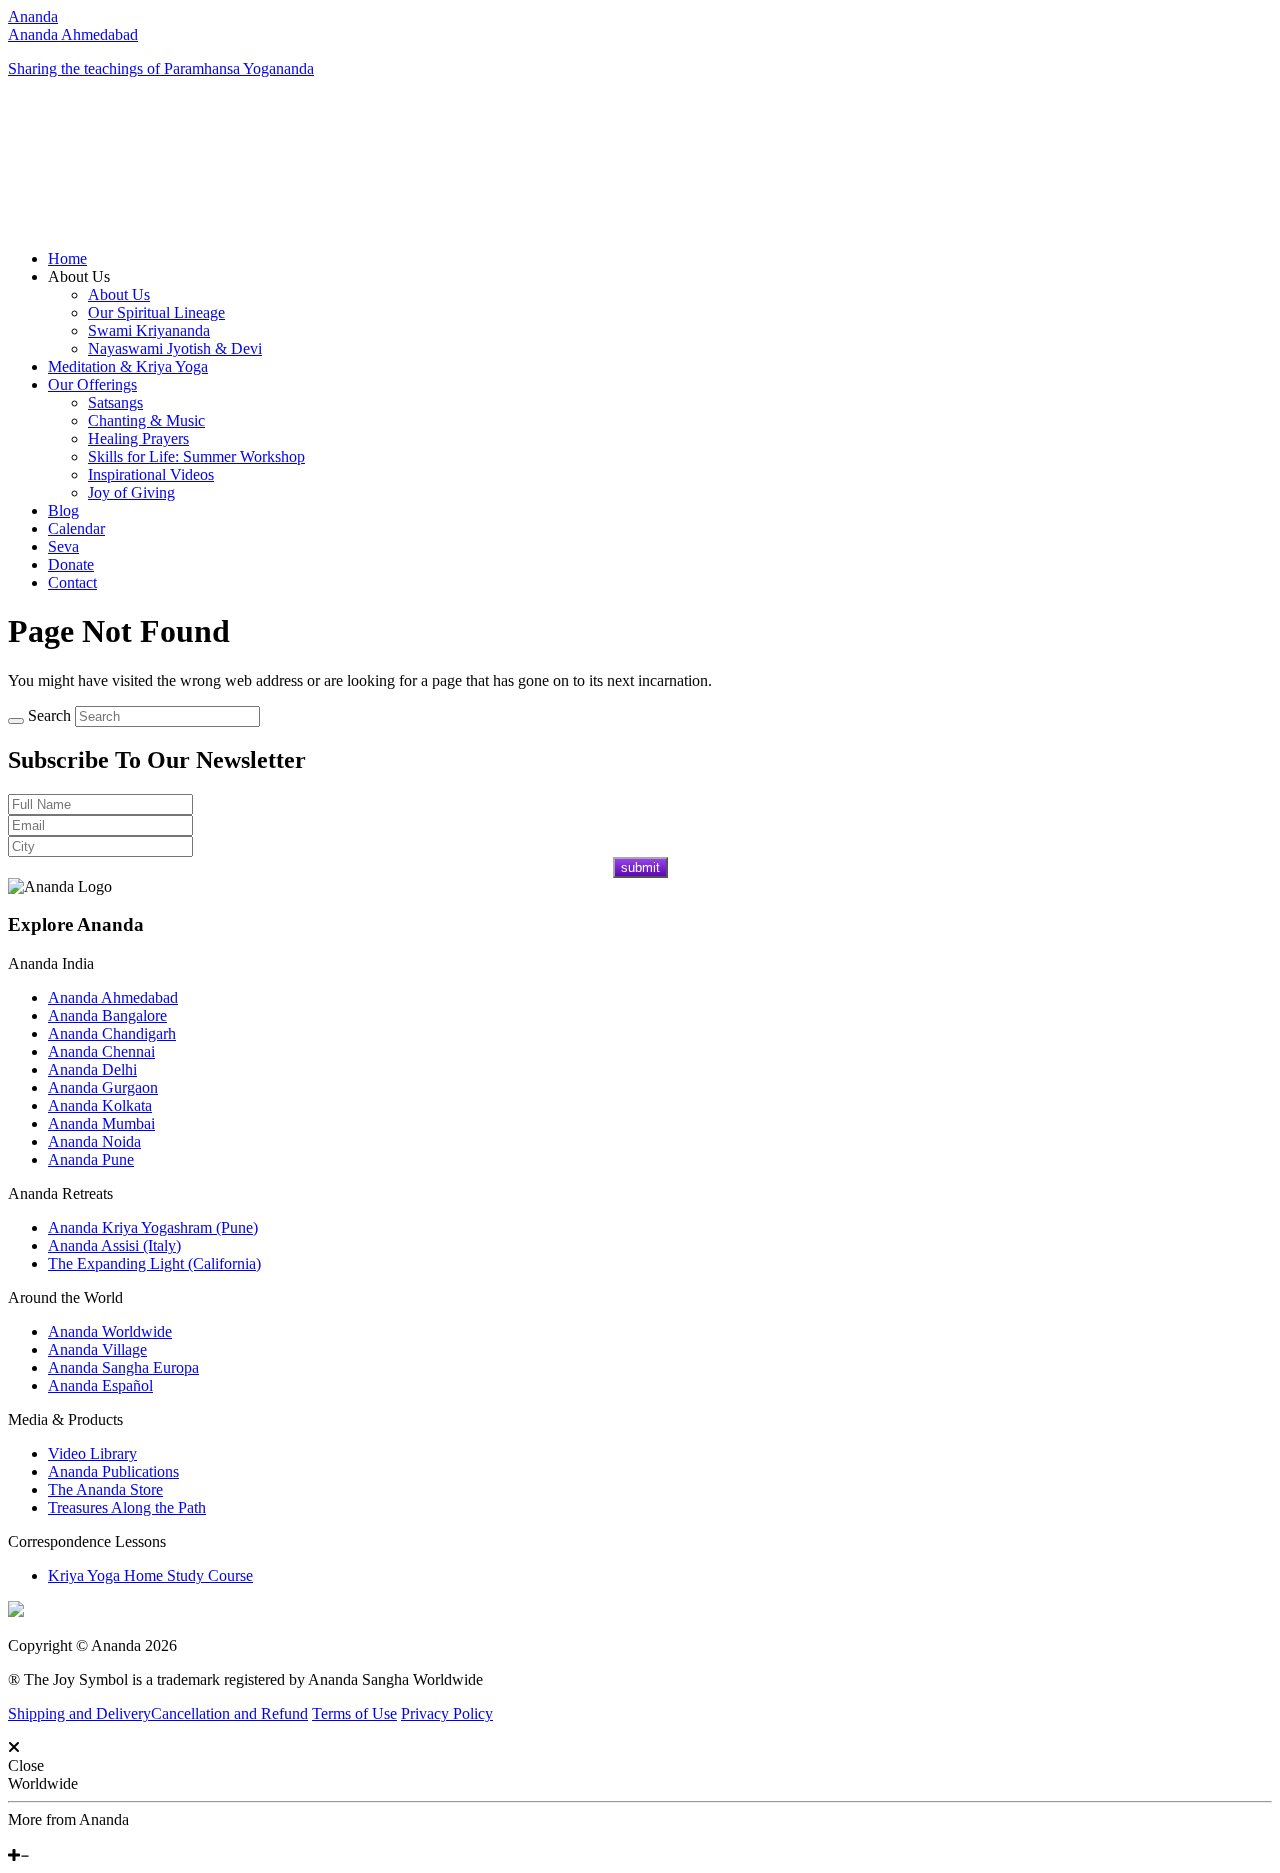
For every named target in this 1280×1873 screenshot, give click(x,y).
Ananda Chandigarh (112, 1033)
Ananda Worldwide (110, 1331)
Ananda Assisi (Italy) (114, 1245)
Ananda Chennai (101, 1051)
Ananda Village (97, 1349)
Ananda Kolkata (100, 1105)
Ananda (33, 16)
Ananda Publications (113, 1471)
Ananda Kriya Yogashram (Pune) (153, 1227)
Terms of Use (354, 1713)
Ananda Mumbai (101, 1123)
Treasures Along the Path (127, 1507)
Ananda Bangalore (107, 1015)
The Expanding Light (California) (154, 1263)
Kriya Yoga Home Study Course (150, 1575)
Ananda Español (100, 1385)
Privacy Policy (447, 1713)
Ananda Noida (94, 1141)
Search (49, 715)
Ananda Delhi (92, 1069)
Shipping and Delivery (79, 1713)
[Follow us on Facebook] (13, 1837)
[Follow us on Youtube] (27, 1837)
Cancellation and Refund (229, 1713)
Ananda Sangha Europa (123, 1367)
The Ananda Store (105, 1489)
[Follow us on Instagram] (43, 1837)
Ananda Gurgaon (103, 1087)
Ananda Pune (91, 1159)
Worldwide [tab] (43, 1783)
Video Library (92, 1453)
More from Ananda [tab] (68, 1819)
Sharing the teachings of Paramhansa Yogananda (161, 68)
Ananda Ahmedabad (73, 34)
